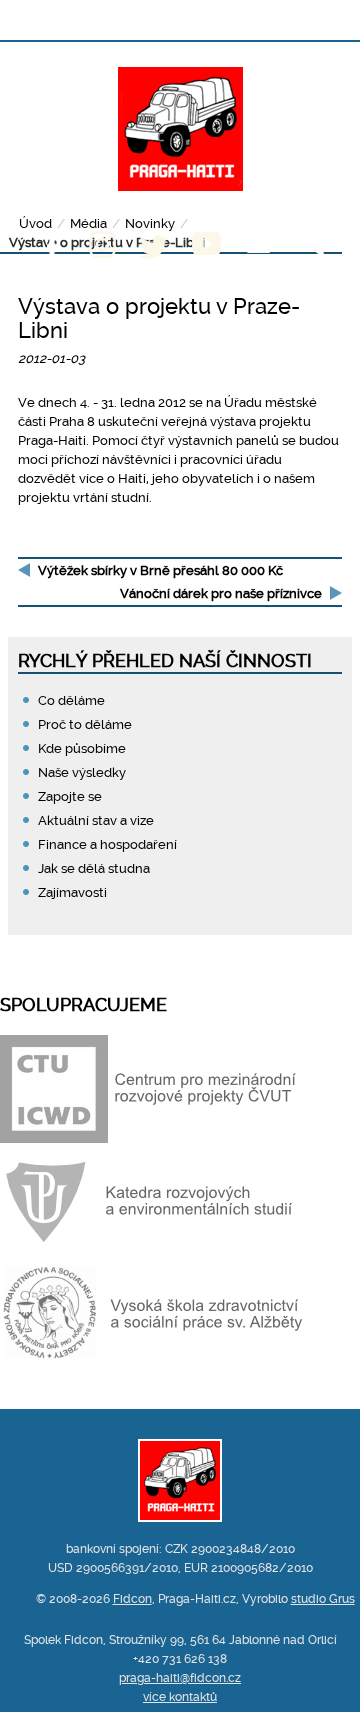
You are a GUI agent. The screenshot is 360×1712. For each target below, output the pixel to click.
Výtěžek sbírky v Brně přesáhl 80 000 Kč (160, 570)
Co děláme (71, 700)
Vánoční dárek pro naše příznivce (221, 593)
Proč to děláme (85, 724)
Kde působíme (82, 748)
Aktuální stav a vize (96, 820)
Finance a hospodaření (107, 844)
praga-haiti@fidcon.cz (180, 1678)
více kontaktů (180, 1697)
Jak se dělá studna (94, 868)
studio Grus (323, 1599)
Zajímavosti (72, 892)
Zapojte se (70, 796)
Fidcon (132, 1599)
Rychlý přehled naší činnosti (165, 660)
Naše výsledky (82, 772)
